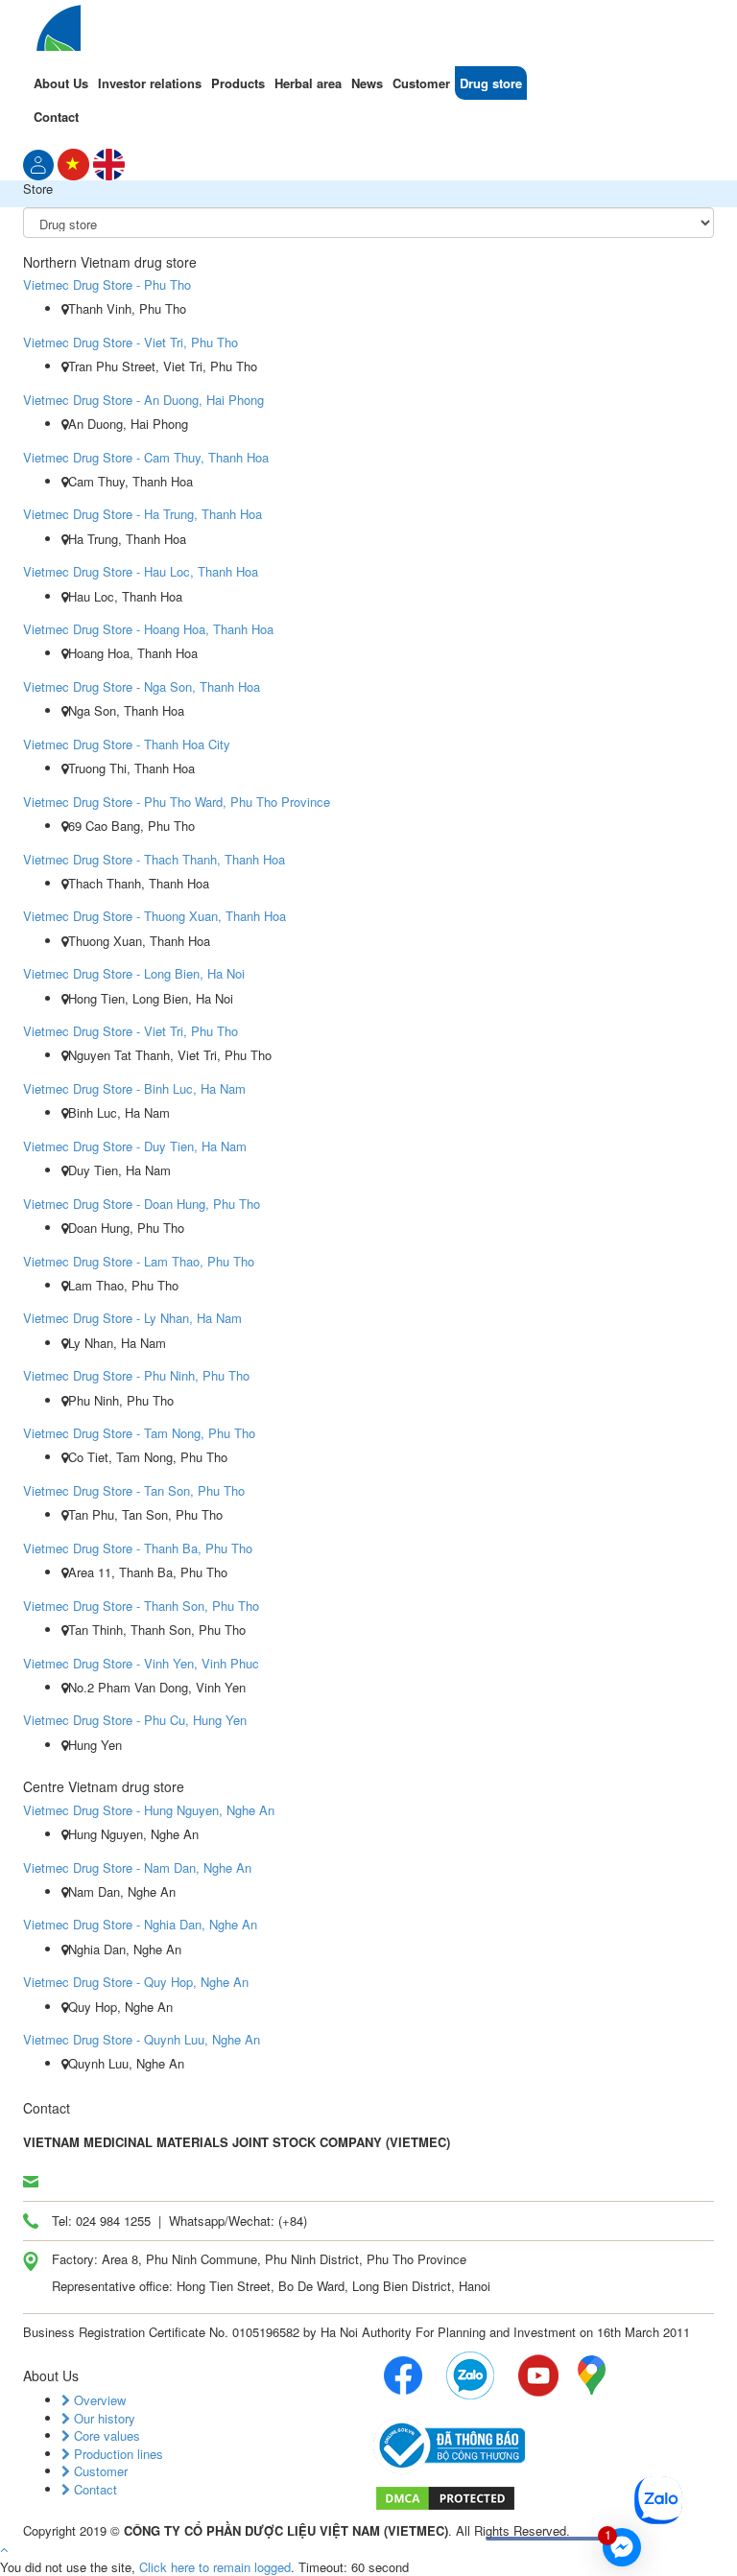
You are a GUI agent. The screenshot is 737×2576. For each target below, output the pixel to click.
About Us (61, 83)
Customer (421, 83)
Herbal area (308, 83)
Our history (103, 2418)
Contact (56, 117)
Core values (105, 2435)
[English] (109, 163)
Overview (98, 2400)
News (367, 83)
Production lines (117, 2454)
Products (238, 83)
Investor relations (150, 83)
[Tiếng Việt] (38, 163)
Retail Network (283, 2559)
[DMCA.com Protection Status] (445, 2497)
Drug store (491, 83)
